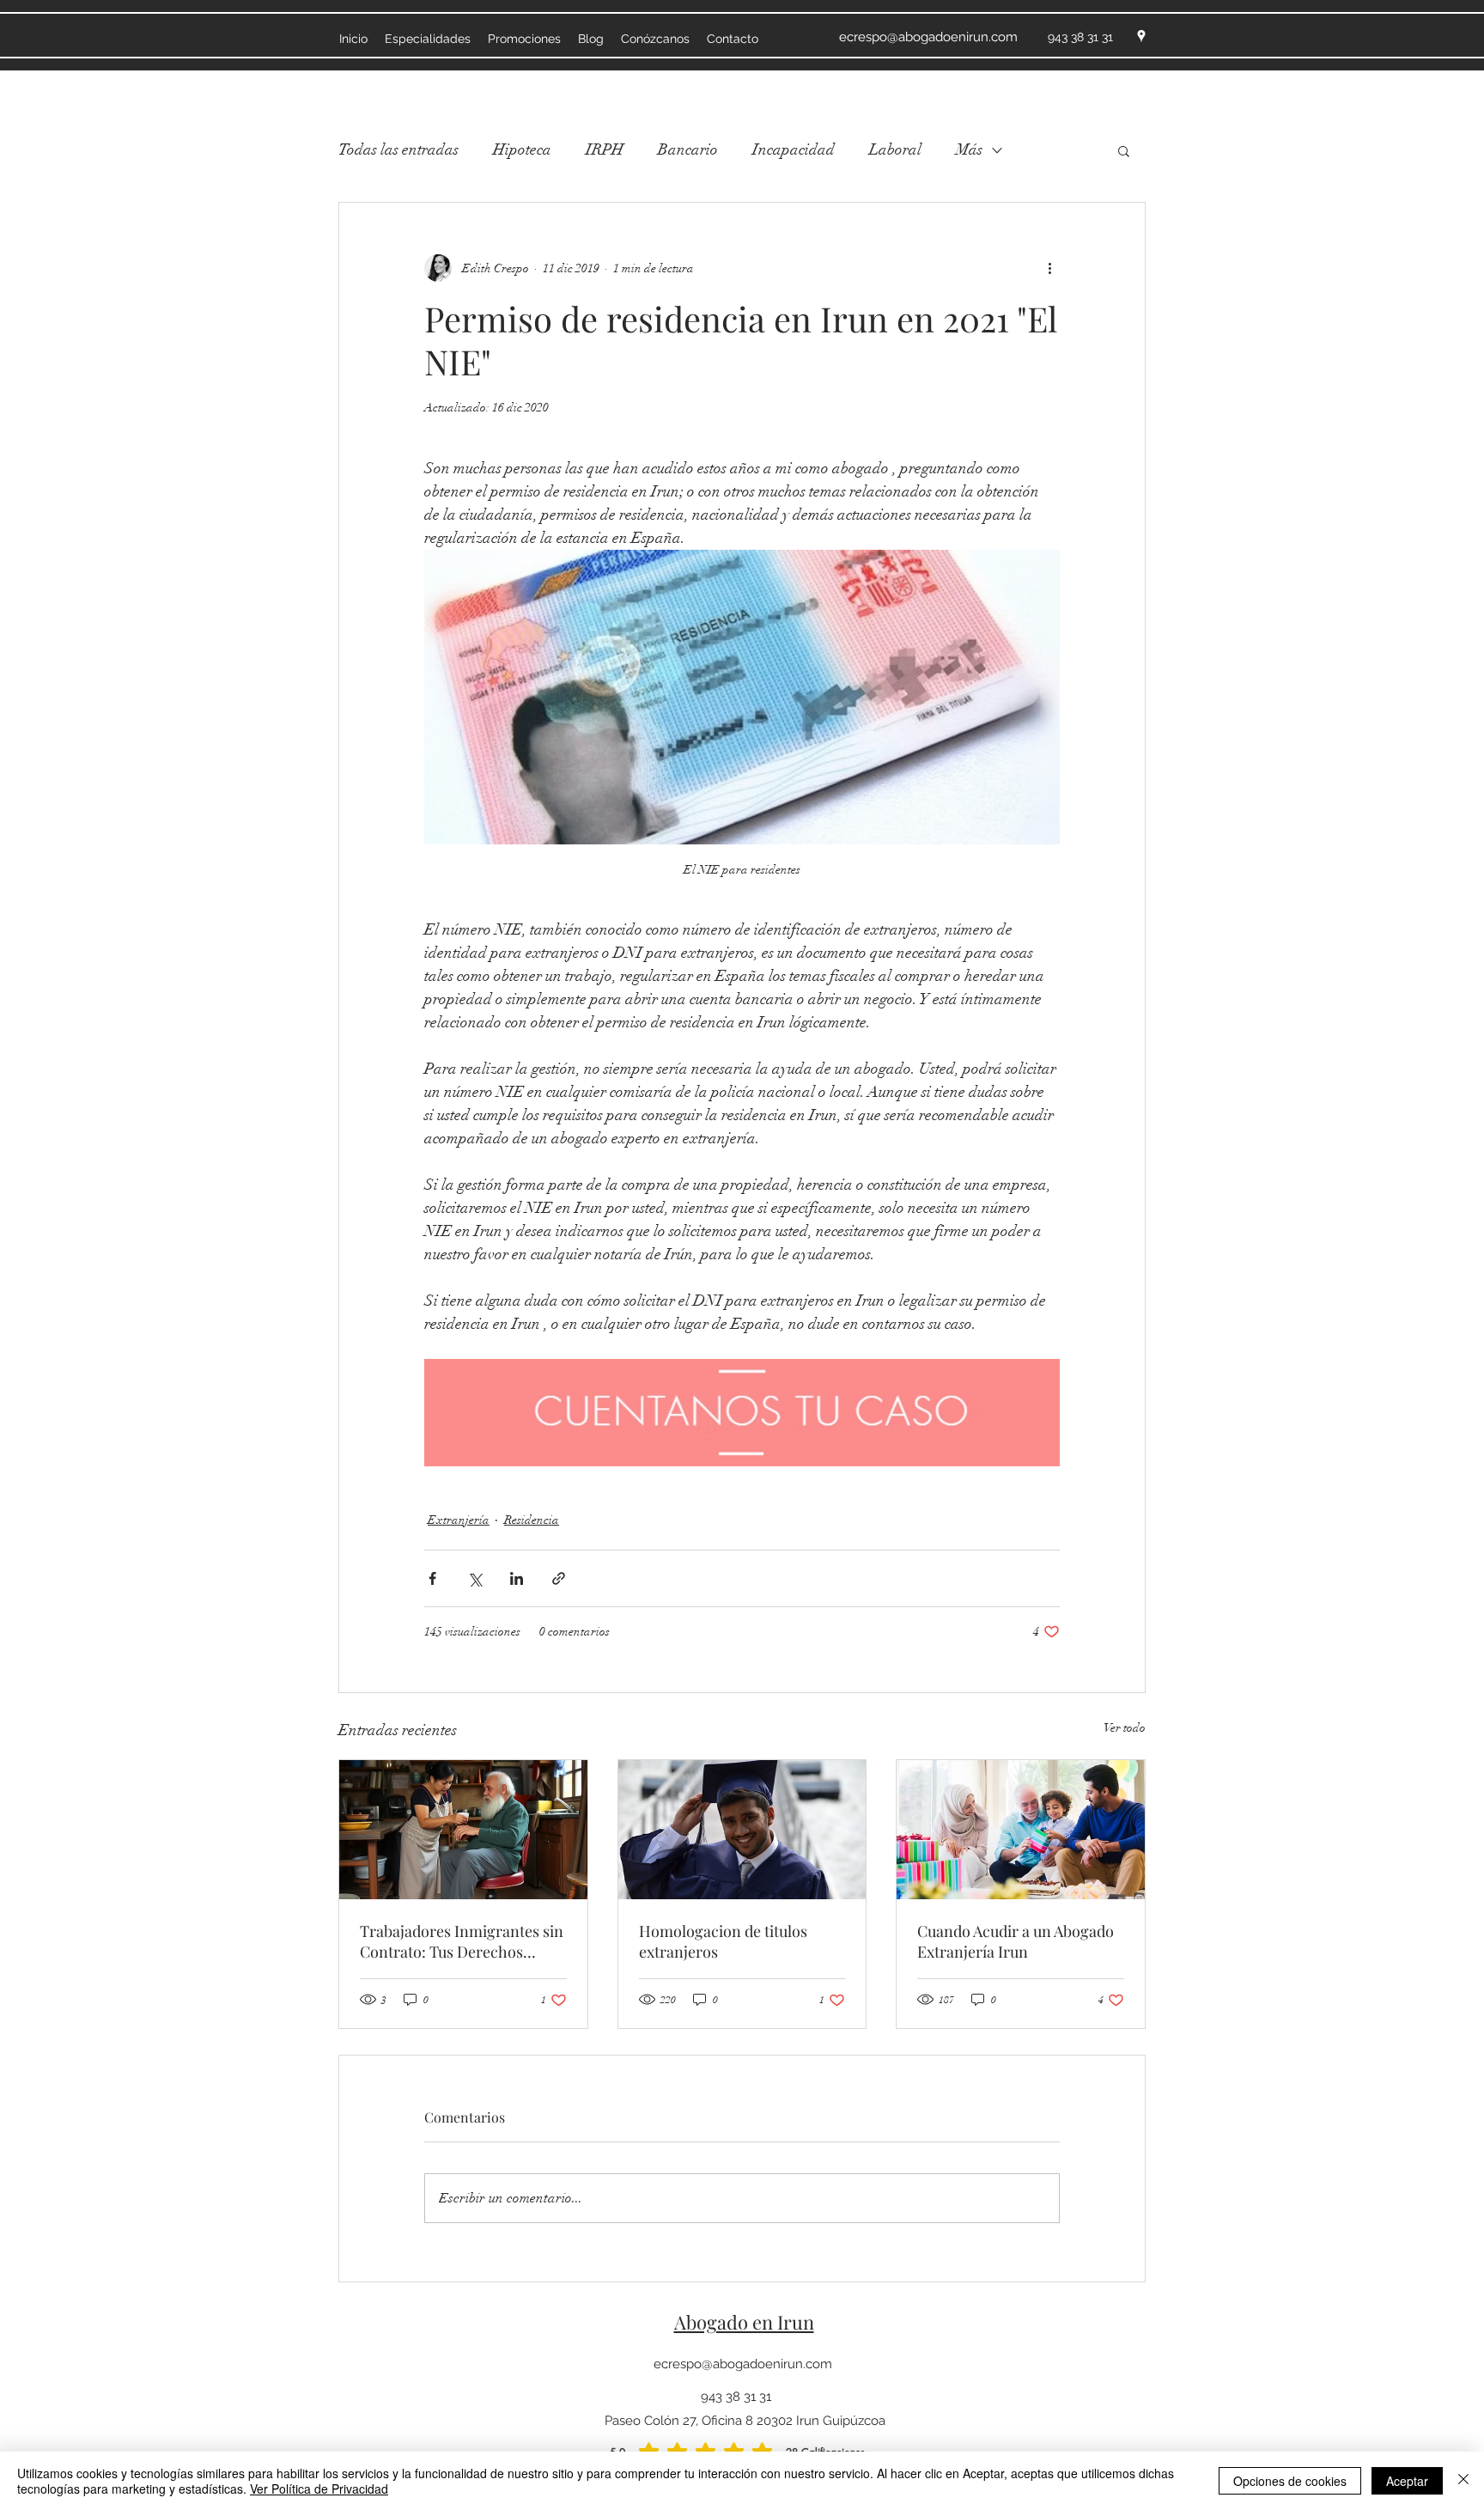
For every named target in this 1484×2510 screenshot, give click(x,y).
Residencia (532, 1520)
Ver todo (1125, 1728)
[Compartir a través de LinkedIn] (517, 1578)
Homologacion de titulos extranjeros (723, 1941)
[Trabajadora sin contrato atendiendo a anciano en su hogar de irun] (463, 1830)
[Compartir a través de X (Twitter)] (474, 1578)
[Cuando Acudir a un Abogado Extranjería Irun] (1021, 1830)
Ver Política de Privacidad (319, 2489)
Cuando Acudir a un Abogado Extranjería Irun (1016, 1941)
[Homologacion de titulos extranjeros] (742, 1830)
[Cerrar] (1463, 2481)
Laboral (895, 149)
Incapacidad (794, 149)
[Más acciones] (1049, 268)
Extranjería (459, 1520)
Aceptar (1407, 2481)
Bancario (688, 149)
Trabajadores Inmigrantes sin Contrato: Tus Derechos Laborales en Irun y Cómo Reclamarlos (462, 1941)
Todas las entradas (398, 149)
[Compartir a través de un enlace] (559, 1578)
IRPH (605, 149)
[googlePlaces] (1141, 36)
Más (969, 149)
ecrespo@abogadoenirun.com (743, 2364)
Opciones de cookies (1290, 2481)
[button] (1124, 150)
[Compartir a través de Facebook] (432, 1578)
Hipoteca (522, 149)
